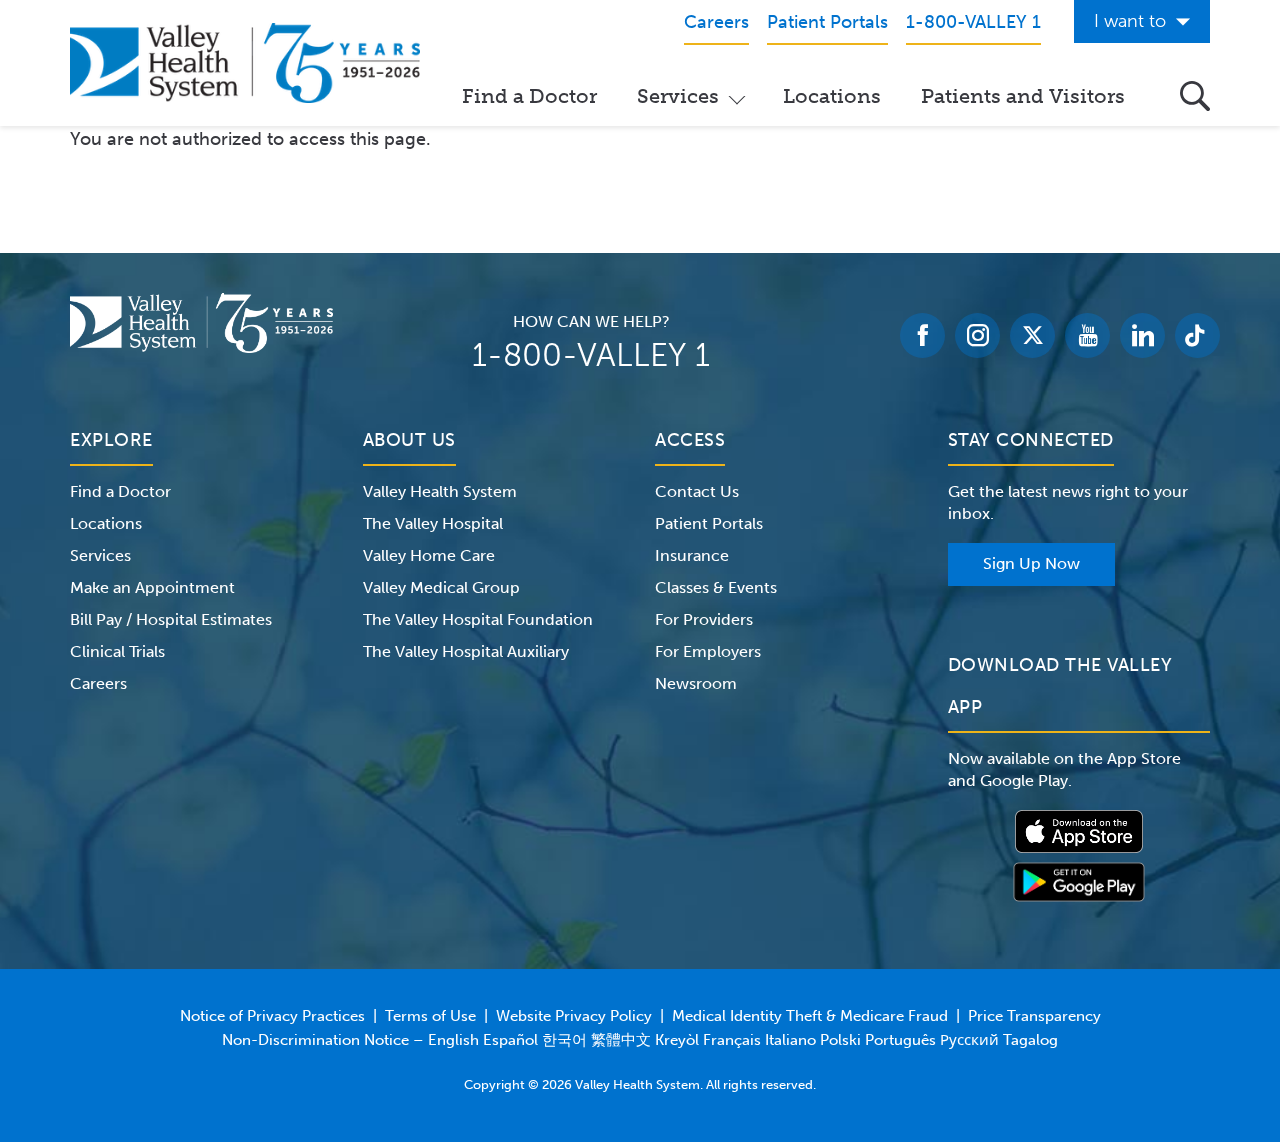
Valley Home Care (429, 555)
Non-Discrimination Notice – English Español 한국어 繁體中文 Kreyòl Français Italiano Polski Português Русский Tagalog (640, 1040)
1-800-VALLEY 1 (591, 355)
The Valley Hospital (433, 523)
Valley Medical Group (441, 587)
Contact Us (697, 491)
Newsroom (696, 683)
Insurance (692, 555)
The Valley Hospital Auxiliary (466, 651)
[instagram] (977, 335)
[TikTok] (1197, 335)
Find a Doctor (529, 96)
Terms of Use (430, 1016)
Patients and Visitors (1023, 96)
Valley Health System (440, 491)
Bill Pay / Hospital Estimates (171, 619)
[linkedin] (1142, 335)
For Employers (708, 651)
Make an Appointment (152, 587)
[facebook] (922, 335)
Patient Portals (709, 523)
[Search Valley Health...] (1195, 96)
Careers (98, 683)
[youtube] (1087, 335)
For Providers (704, 619)
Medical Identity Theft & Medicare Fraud (810, 1016)
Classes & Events (716, 587)
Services (678, 96)
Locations (832, 96)
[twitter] (1032, 335)
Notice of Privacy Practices (272, 1016)
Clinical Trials (117, 651)
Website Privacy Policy (574, 1016)
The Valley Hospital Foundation (478, 619)
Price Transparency (1034, 1016)
